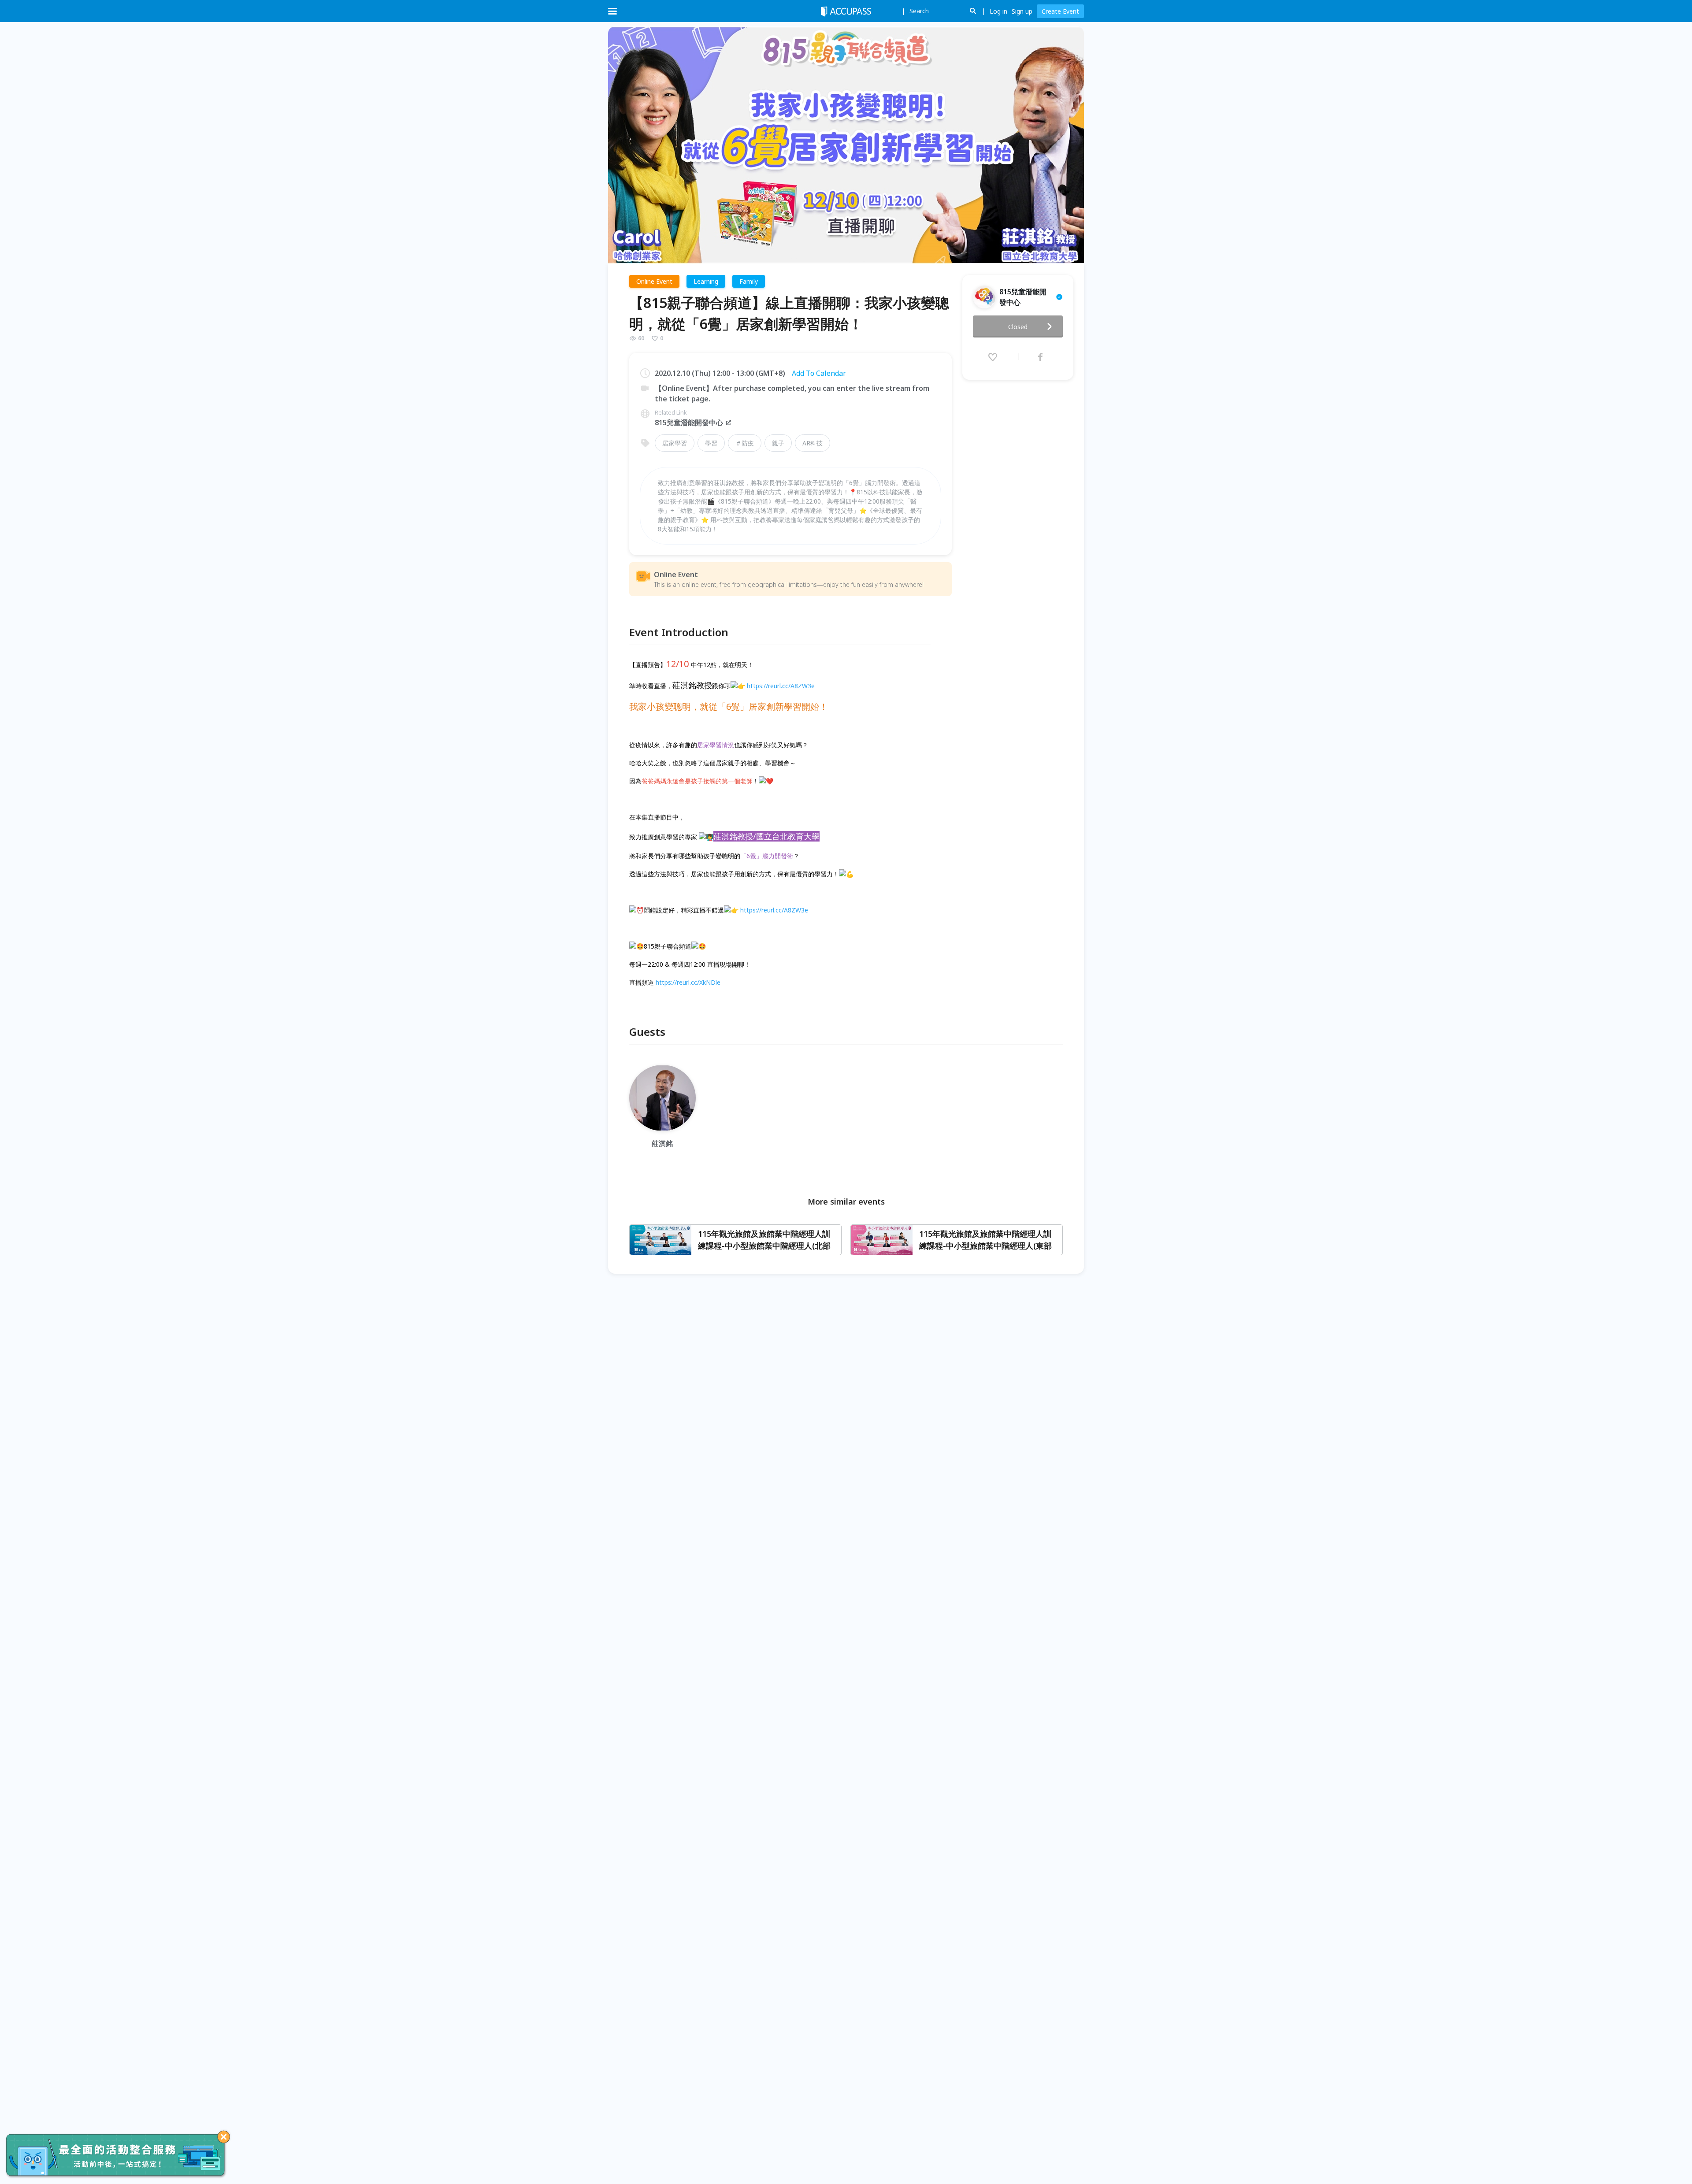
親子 (778, 443)
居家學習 (675, 443)
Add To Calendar (819, 373)
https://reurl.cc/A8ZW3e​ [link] (781, 686)
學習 (711, 443)
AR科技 (813, 443)
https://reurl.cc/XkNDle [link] (688, 982)
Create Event (1060, 11)
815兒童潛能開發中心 (689, 423)
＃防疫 (745, 443)
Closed (1018, 327)
